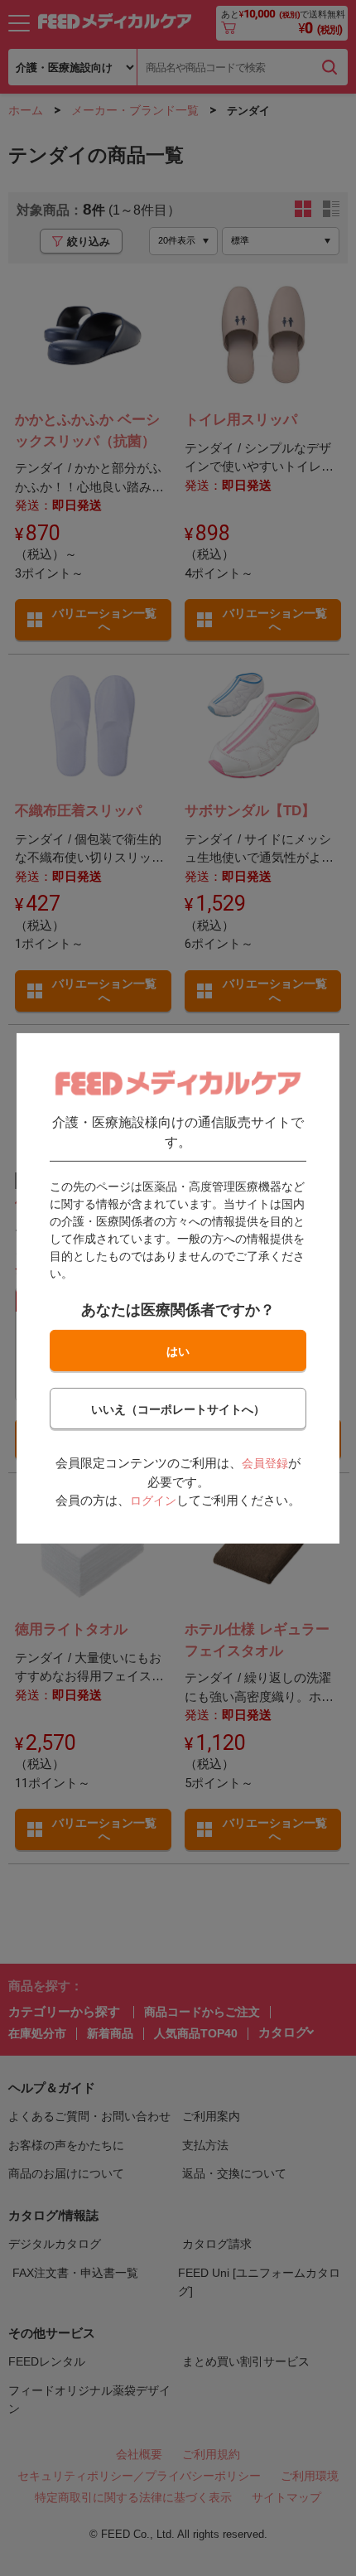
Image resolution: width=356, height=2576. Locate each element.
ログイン (153, 1501)
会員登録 (265, 1463)
